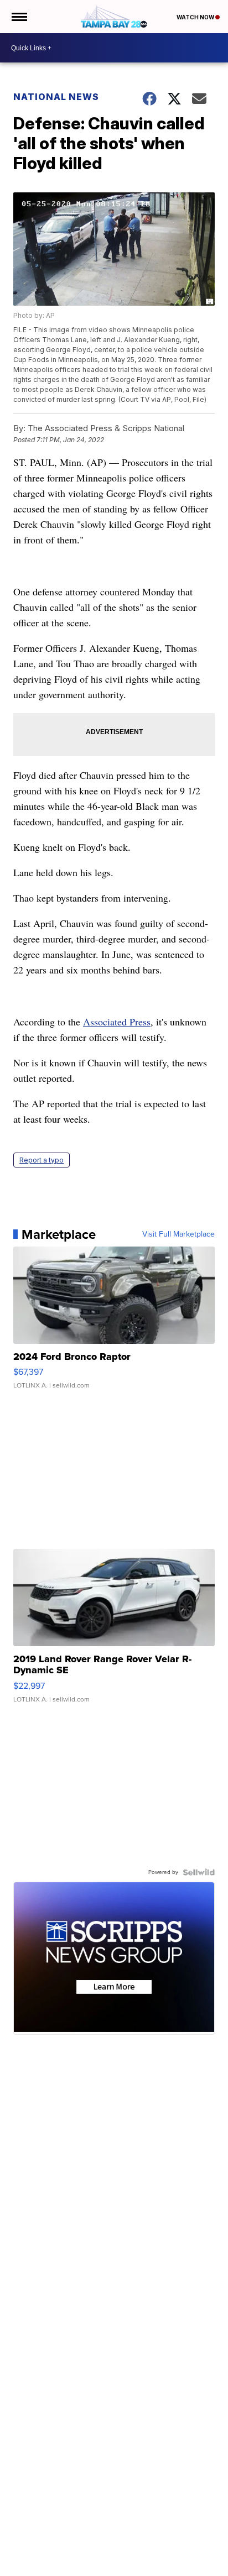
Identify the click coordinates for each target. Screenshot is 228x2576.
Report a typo (42, 1160)
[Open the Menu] (19, 17)
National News (56, 97)
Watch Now (196, 17)
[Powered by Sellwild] (199, 1872)
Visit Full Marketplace (178, 1234)
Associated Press (117, 1022)
